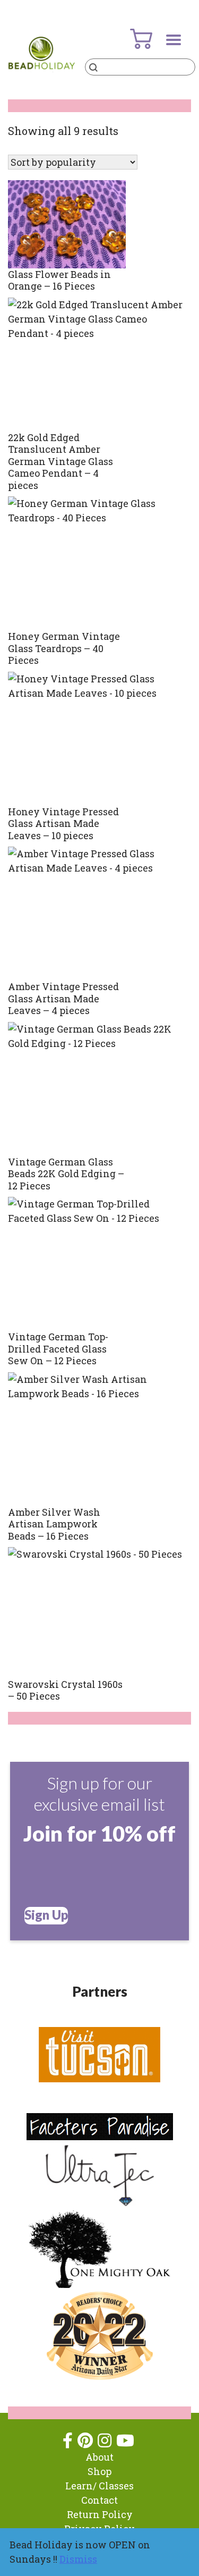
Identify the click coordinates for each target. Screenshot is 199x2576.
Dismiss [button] (78, 2559)
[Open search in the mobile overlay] (140, 67)
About (99, 2457)
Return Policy (100, 2514)
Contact (99, 2500)
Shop (99, 2471)
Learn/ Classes (99, 2486)
